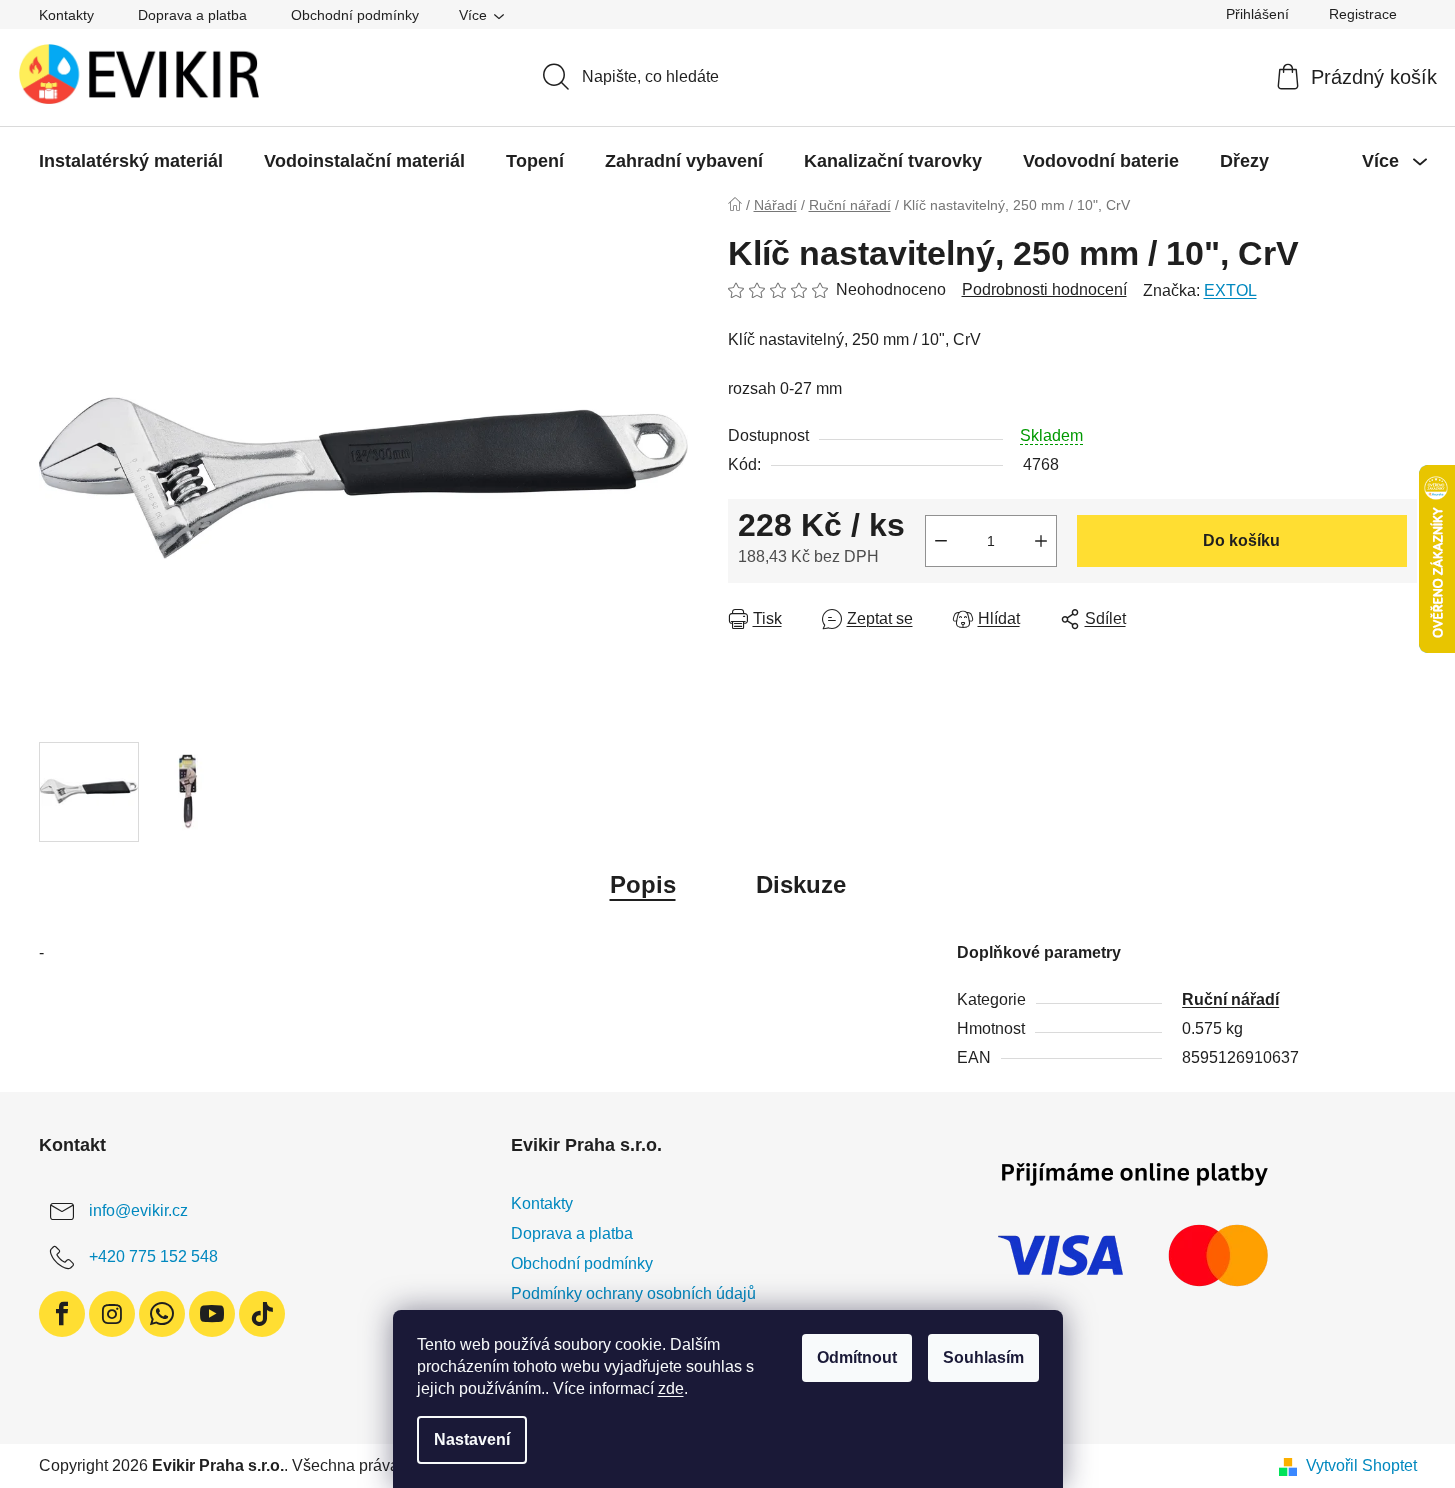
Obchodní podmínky (355, 15)
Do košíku (1241, 540)
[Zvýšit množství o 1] (1041, 541)
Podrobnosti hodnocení (1044, 289)
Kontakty (66, 15)
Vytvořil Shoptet (1361, 1465)
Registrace (1363, 14)
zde (671, 1388)
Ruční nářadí (1230, 999)
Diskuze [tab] (801, 884)
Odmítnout (857, 1357)
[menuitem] (131, 161)
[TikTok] (262, 1314)
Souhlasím (983, 1357)
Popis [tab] (643, 884)
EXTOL (1230, 290)
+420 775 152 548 (153, 1256)
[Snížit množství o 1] (941, 541)
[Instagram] (112, 1314)
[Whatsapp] (162, 1314)
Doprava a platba (192, 15)
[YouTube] (212, 1314)
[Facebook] (62, 1314)
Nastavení (472, 1439)
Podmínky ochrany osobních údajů (633, 1293)
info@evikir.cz (138, 1210)
